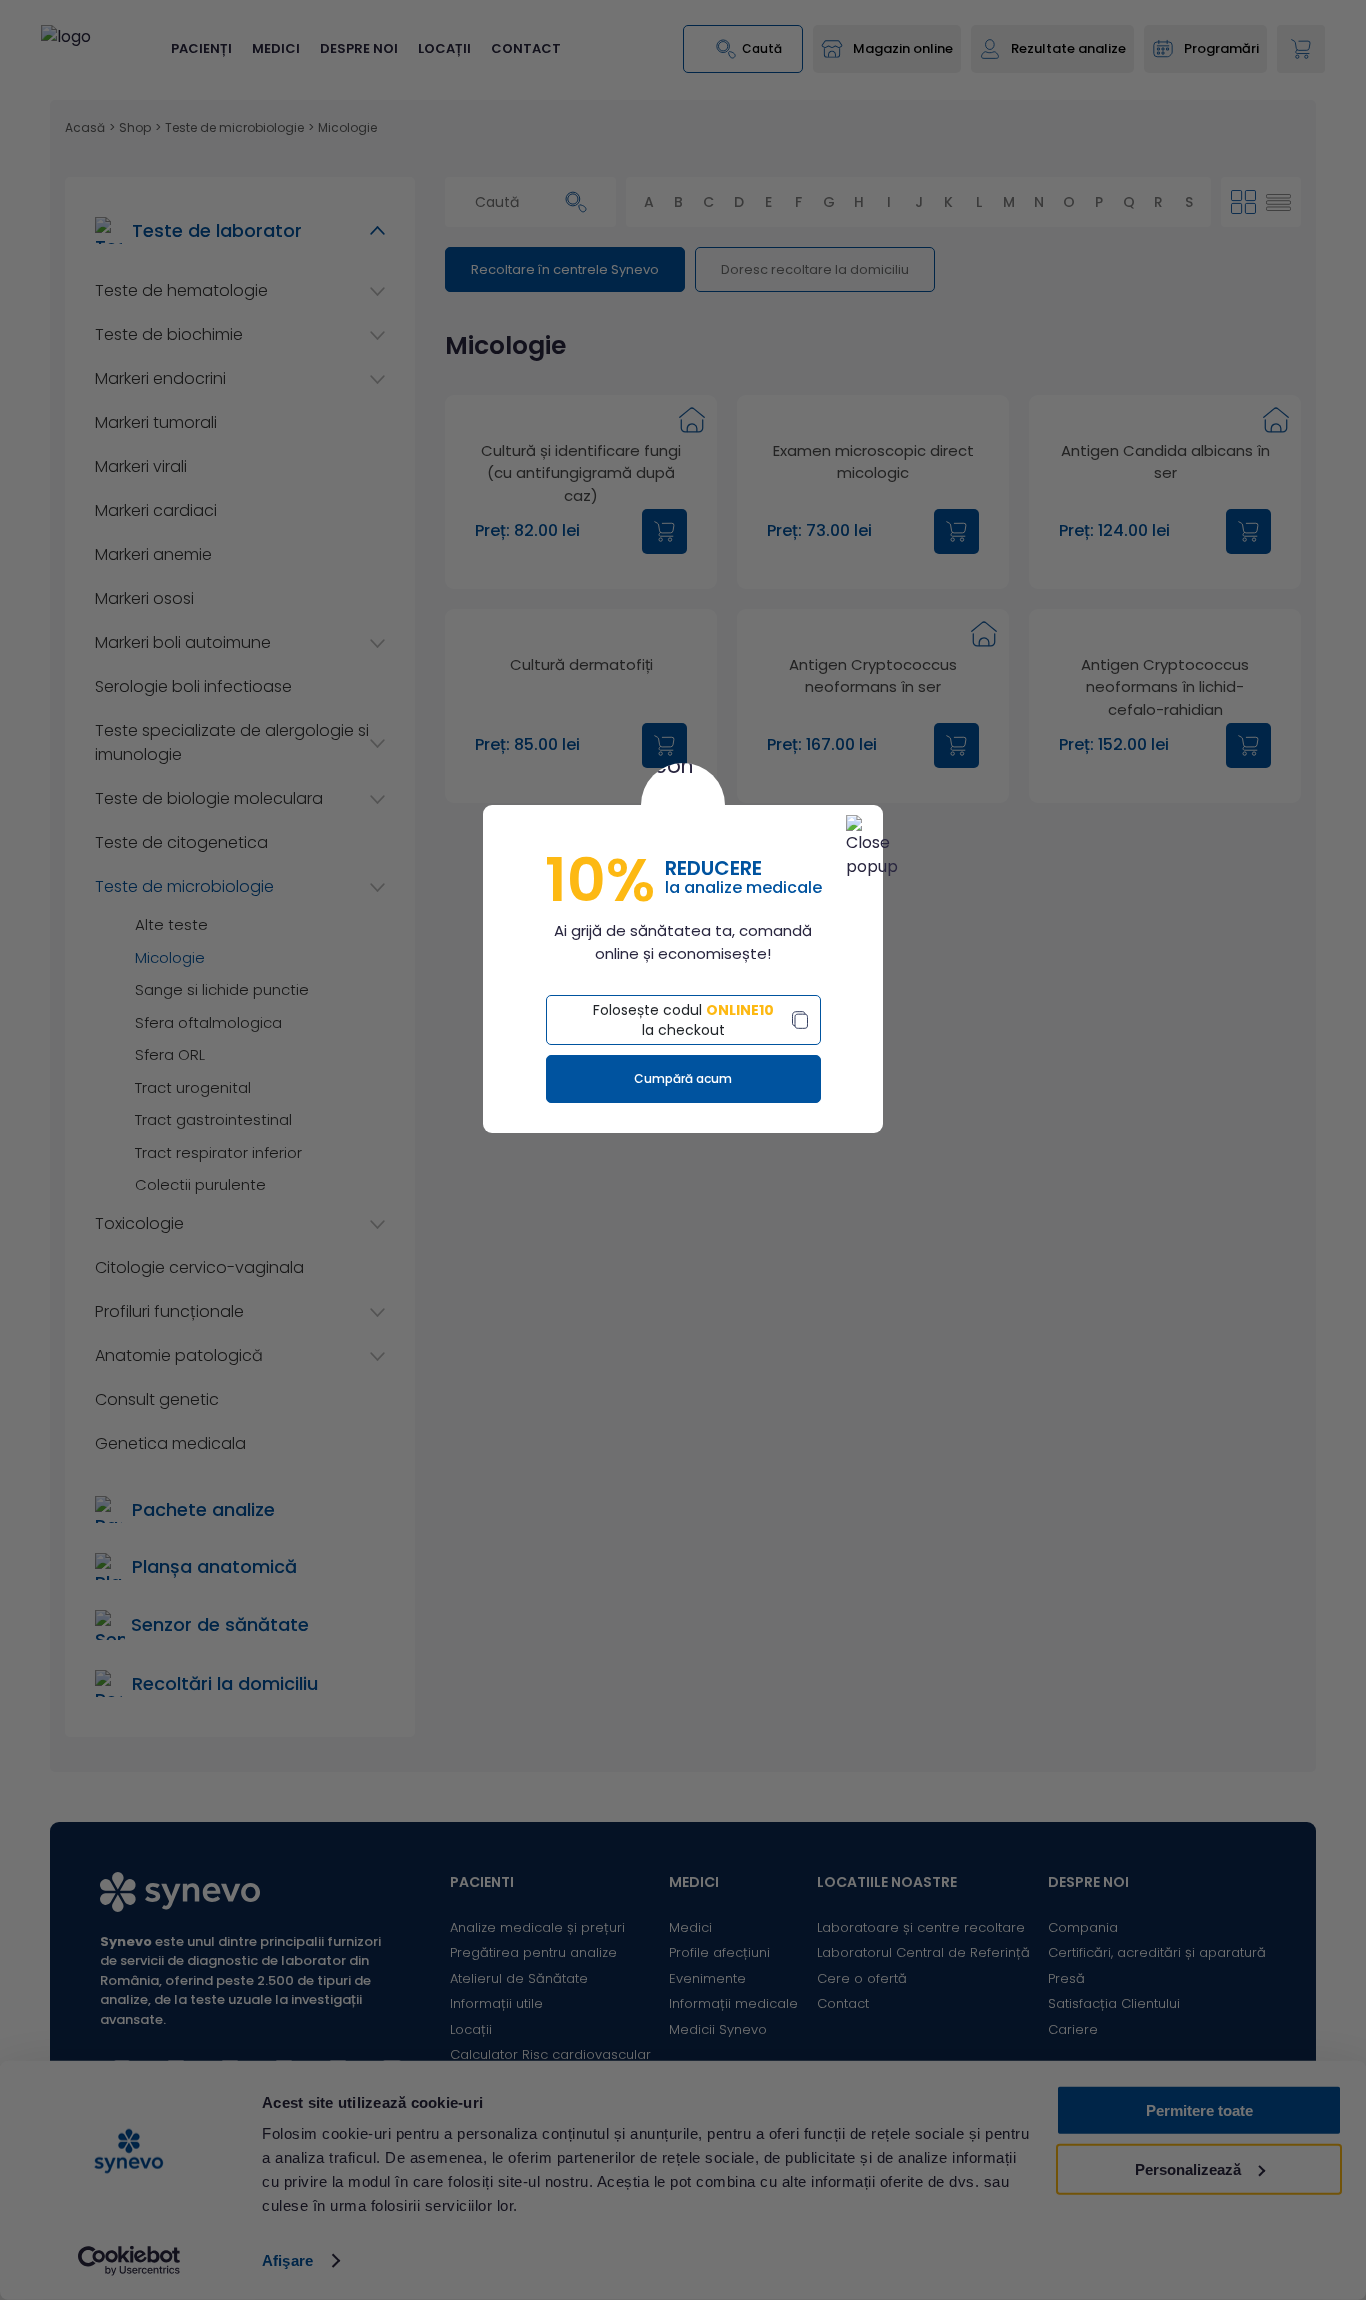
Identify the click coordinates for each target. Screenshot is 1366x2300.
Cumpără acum (683, 1078)
